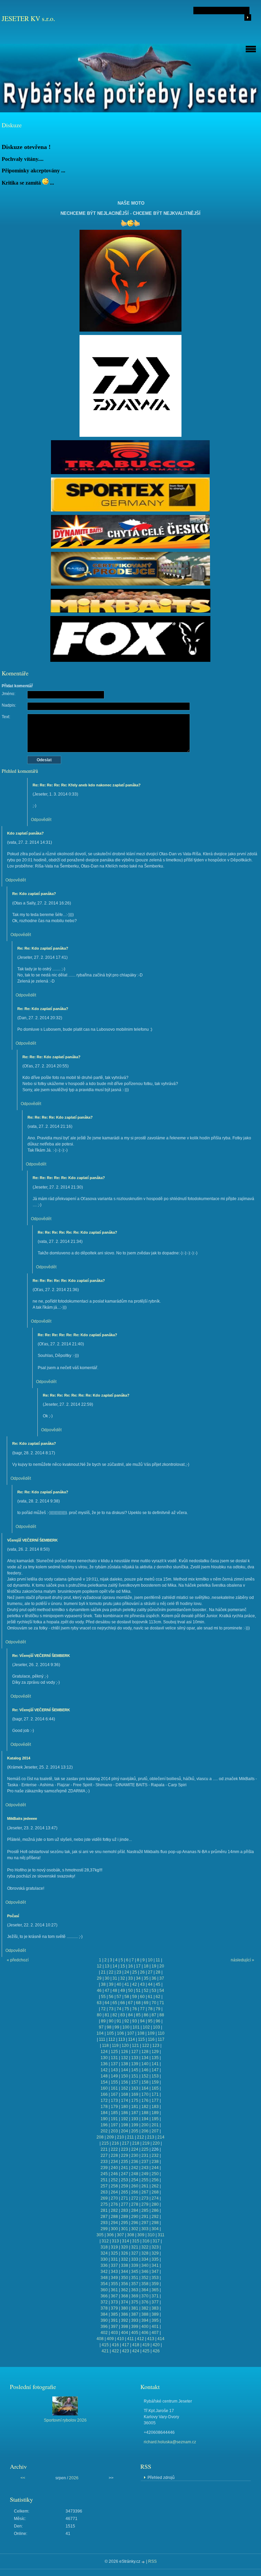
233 (104, 2162)
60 (142, 1997)
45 (158, 1984)
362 (125, 2290)
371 (155, 2296)
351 (135, 2278)
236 (135, 2162)
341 (155, 2265)
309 (141, 2235)
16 (130, 1966)
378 (104, 2308)
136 (104, 2064)
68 (138, 2003)
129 (155, 2052)
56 (111, 1997)
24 (127, 1972)
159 (155, 2082)
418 (136, 2345)
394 (145, 2320)
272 (135, 2198)
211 (130, 2137)
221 (104, 2149)
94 (142, 2021)
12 (99, 1966)
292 (155, 2217)
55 (103, 1997)
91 (119, 2021)
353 (155, 2278)
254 (135, 2180)
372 (104, 2302)
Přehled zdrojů (161, 2478)
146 (145, 2070)
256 (155, 2180)
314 (126, 2241)
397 (114, 2327)
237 (145, 2162)
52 (146, 1991)
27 (150, 1972)
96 (158, 2021)
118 (105, 2046)
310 (151, 2235)
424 (136, 2351)
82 (115, 2015)
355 (114, 2284)
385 (114, 2314)
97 (101, 2027)
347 (155, 2272)
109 (151, 2033)
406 (145, 2333)
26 (142, 1972)
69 (146, 2003)
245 (104, 2174)
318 (104, 2247)
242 (135, 2168)
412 (141, 2339)
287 (104, 2217)
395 (155, 2320)
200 (145, 2125)
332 (125, 2259)
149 (114, 2076)
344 (125, 2272)
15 (123, 1966)
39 (111, 1984)
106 (120, 2033)
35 (146, 1978)
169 (135, 2094)
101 (136, 2027)
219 (146, 2143)
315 (136, 2241)
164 (145, 2088)
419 (146, 2345)
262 (155, 2186)
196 (104, 2125)
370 (145, 2296)
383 (155, 2308)
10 (150, 1960)
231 (145, 2155)
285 (145, 2210)
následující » (242, 1960)
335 (155, 2259)
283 (125, 2210)
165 (155, 2088)
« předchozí (18, 1960)
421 (105, 2351)
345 (135, 2272)
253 (125, 2180)
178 (104, 2107)
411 (130, 2339)
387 (135, 2314)
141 (155, 2064)
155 (114, 2082)
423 (126, 2351)
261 (145, 2186)
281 (104, 2210)
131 (114, 2058)
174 (125, 2101)
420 (156, 2345)
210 (120, 2137)
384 (104, 2314)
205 (135, 2131)
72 (103, 2009)
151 (135, 2076)
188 (145, 2113)
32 (123, 1978)
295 (125, 2223)
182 (145, 2107)
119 (115, 2046)
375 (135, 2302)
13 (107, 1966)
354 (104, 2284)
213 (151, 2137)
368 (125, 2296)
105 (110, 2033)
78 (150, 2009)
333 (135, 2259)
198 (125, 2125)
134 (145, 2058)
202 (104, 2131)
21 (103, 1972)
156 (125, 2082)
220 (156, 2143)
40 (119, 1984)
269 (104, 2198)
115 (141, 2039)
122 (146, 2046)
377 (155, 2302)
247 (125, 2174)
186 (125, 2113)
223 (125, 2149)
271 (125, 2198)
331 (114, 2259)
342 (104, 2272)
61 (150, 1997)
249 (145, 2174)
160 (104, 2088)
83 (123, 2015)
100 (126, 2027)
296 (135, 2223)
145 (135, 2070)
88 (162, 2015)
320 (125, 2247)
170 (145, 2094)
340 (145, 2265)
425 (146, 2351)
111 (102, 2039)
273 (145, 2198)
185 (114, 2113)
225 (145, 2149)
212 (141, 2137)
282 (114, 2210)
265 (125, 2192)
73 (111, 2009)
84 (130, 2015)
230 (135, 2155)
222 (114, 2149)
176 (145, 2101)
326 (125, 2253)
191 (114, 2119)
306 (110, 2235)
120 (125, 2046)
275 (104, 2204)
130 (104, 2058)
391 (114, 2320)
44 (150, 1984)
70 (154, 2003)
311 (161, 2235)
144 (125, 2070)
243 (145, 2168)
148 (104, 2076)
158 (145, 2082)
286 (155, 2210)
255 (145, 2180)
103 (156, 2027)
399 (135, 2327)
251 (104, 2180)
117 (161, 2039)
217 (126, 2143)
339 (135, 2265)
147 (155, 2070)
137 (114, 2064)
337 (114, 2265)
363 (135, 2290)
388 (145, 2314)
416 (115, 2345)
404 (125, 2333)
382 (145, 2308)
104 (100, 2033)
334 (145, 2259)
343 (114, 2272)
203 (114, 2131)
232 (155, 2155)
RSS (152, 2561)
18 (146, 1966)
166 (104, 2094)
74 (119, 2009)
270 (114, 2198)
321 (135, 2247)
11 (158, 1960)
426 (156, 2351)
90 (111, 2021)
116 (151, 2039)
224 (135, 2149)
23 (119, 1972)
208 (100, 2137)
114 (132, 2039)
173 (114, 2101)
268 (155, 2192)
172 (104, 2101)
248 (135, 2174)
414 (161, 2339)
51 (138, 1991)
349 (114, 2278)
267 (145, 2192)
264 (114, 2192)
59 (135, 1997)
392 (125, 2320)
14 (115, 1966)
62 (158, 1997)
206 (145, 2131)
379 (114, 2308)
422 (115, 2351)
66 (123, 2003)
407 (155, 2333)
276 (114, 2204)
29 (99, 1978)
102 (146, 2027)
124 (104, 2052)
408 (100, 2339)
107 (131, 2033)
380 (125, 2308)
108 (141, 2033)
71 (162, 2003)
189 (155, 2113)
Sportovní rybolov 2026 (65, 2420)
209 (110, 2137)
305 (100, 2235)
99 (117, 2027)
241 (125, 2168)
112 (112, 2039)
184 (104, 2113)
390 (104, 2320)
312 (105, 2241)
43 (142, 1984)
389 (155, 2314)
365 (155, 2290)
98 (109, 2027)
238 (155, 2162)
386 (125, 2314)
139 (135, 2064)
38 (103, 1984)
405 (135, 2333)
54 (162, 1991)
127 (135, 2052)
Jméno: (8, 694)
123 (156, 2046)
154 (104, 2082)
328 (145, 2253)
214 (161, 2137)
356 (125, 2284)
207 (155, 2131)
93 (135, 2021)
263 (104, 2192)
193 (135, 2119)
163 (135, 2088)
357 (135, 2284)
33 (130, 1978)
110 (161, 2033)
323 (155, 2247)
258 (114, 2186)
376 (145, 2302)
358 (145, 2284)
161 (114, 2088)
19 (154, 1966)
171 (155, 2094)
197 (114, 2125)
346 (145, 2272)
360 (104, 2290)
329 (155, 2253)
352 (145, 2278)
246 (114, 2174)
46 (99, 1991)
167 (114, 2094)
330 (104, 2259)
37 (162, 1978)
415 (105, 2345)
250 (155, 2174)
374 (125, 2302)
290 (135, 2217)
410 (120, 2339)
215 (105, 2143)
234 (114, 2162)
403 (114, 2333)
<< (23, 2478)
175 (135, 2101)
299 (104, 2229)
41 (127, 1984)
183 (155, 2107)
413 (151, 2339)
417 (126, 2345)
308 (131, 2235)
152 (145, 2076)
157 (135, 2082)
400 (145, 2327)
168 (125, 2094)
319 (114, 2247)
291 (145, 2217)
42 (135, 1984)
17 (138, 1966)
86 (146, 2015)
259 (125, 2186)
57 (119, 1997)
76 (135, 2009)
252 (114, 2180)
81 (107, 2015)
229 (125, 2155)
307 (120, 2235)
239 (104, 2168)
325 (114, 2253)
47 (107, 1991)
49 (123, 1991)
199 (135, 2125)
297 (145, 2223)
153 (155, 2076)
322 (145, 2247)
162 (125, 2088)
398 (125, 2327)
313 (115, 2241)
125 (114, 2052)
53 (154, 1991)
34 (138, 1978)
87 (154, 2015)
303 (145, 2229)
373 (114, 2302)
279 (145, 2204)
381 (135, 2308)
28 (158, 1972)
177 (155, 2101)
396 (104, 2327)
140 (145, 2064)
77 (142, 2009)
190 (104, 2119)
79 (158, 2009)
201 (155, 2125)
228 (114, 2155)
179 (114, 2107)
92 (127, 2021)
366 (104, 2296)
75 (127, 2009)
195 (155, 2119)
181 (135, 2107)
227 (104, 2155)
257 (104, 2186)
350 (125, 2278)
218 (136, 2143)
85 (138, 2015)
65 (115, 2003)
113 (122, 2039)
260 (135, 2186)
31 (115, 1978)
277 (125, 2204)
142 (104, 2070)
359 (155, 2284)
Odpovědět (41, 820)
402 (104, 2333)
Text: (6, 717)
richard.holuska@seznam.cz (170, 2442)
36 (154, 1978)
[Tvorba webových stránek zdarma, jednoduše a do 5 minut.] (144, 2562)
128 (145, 2052)
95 (150, 2021)
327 (135, 2253)
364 (145, 2290)
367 (114, 2296)
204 (125, 2131)
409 (110, 2339)
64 (107, 2003)
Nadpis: (9, 705)
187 (135, 2113)
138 (125, 2064)
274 (155, 2198)
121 (135, 2046)
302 (135, 2229)
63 (99, 2003)
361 (114, 2290)
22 (111, 1972)
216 (115, 2143)
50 (130, 1991)
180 (125, 2107)
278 (135, 2204)
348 (104, 2278)
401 (155, 2327)
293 (104, 2223)
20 (162, 1966)
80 (99, 2015)
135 (155, 2058)
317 (156, 2241)
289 (125, 2217)
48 (115, 1991)
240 (114, 2168)
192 (125, 2119)
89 (103, 2021)
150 (125, 2076)
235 (125, 2162)
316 (146, 2241)
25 (135, 1972)
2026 (74, 2478)
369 (135, 2296)
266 (135, 2192)
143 (114, 2070)
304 (155, 2229)
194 (145, 2119)
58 (127, 1997)
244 (155, 2168)
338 (125, 2265)
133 (135, 2058)
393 (135, 2320)
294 (114, 2223)
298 (155, 2223)
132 (125, 2058)
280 (155, 2204)
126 (125, 2052)
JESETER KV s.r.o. (28, 18)
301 (125, 2229)
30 (107, 1978)
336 (104, 2265)
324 (104, 2253)
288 (114, 2217)
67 (130, 2003)
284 (135, 2210)
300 (114, 2229)
